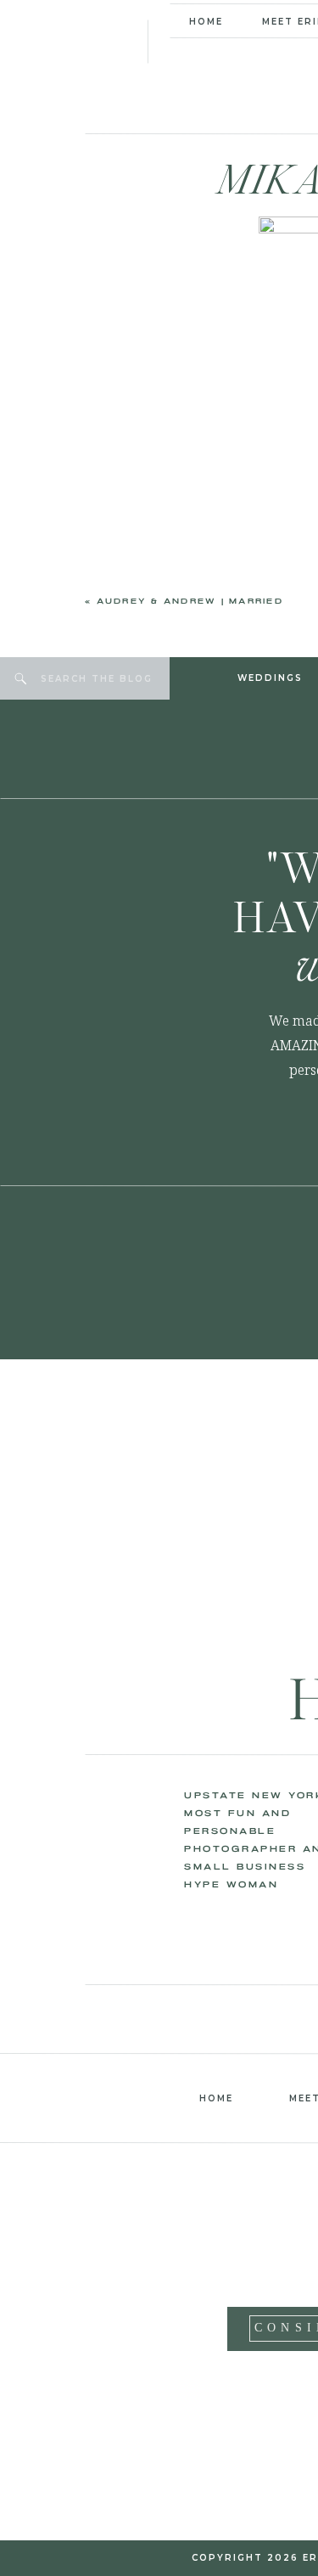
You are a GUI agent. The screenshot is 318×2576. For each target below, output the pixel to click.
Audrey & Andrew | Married (190, 602)
